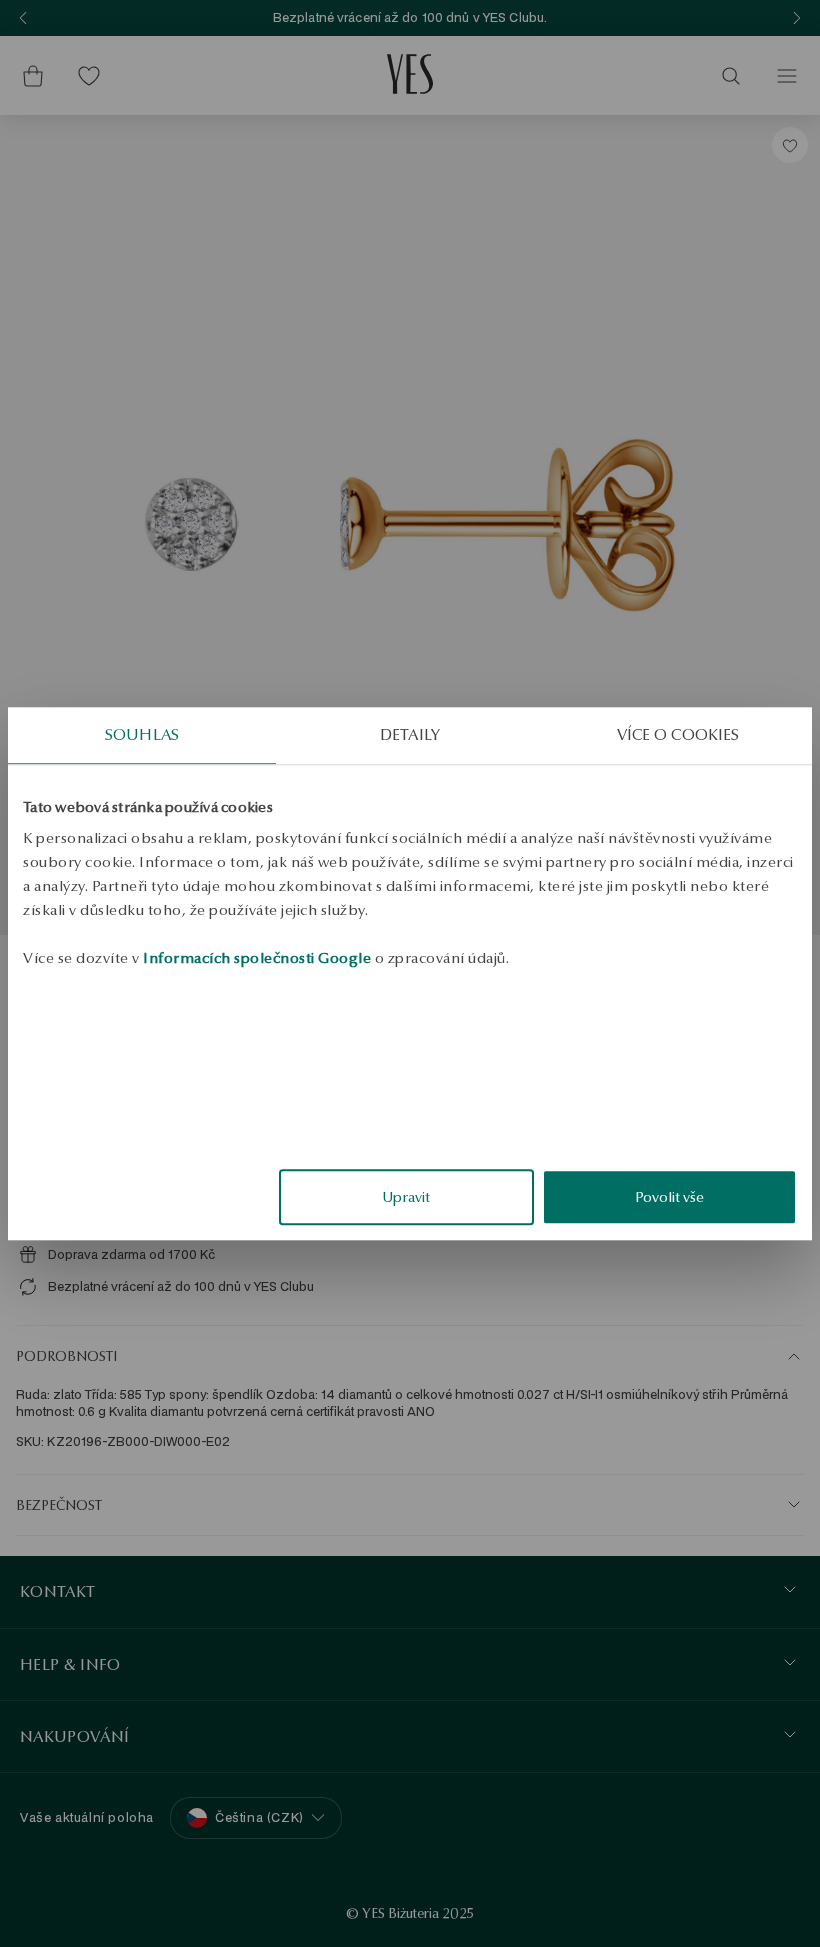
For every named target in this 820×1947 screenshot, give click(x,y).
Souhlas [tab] (142, 734)
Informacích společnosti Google (257, 958)
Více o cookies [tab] (678, 734)
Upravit (406, 1197)
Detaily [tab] (410, 734)
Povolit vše (669, 1197)
